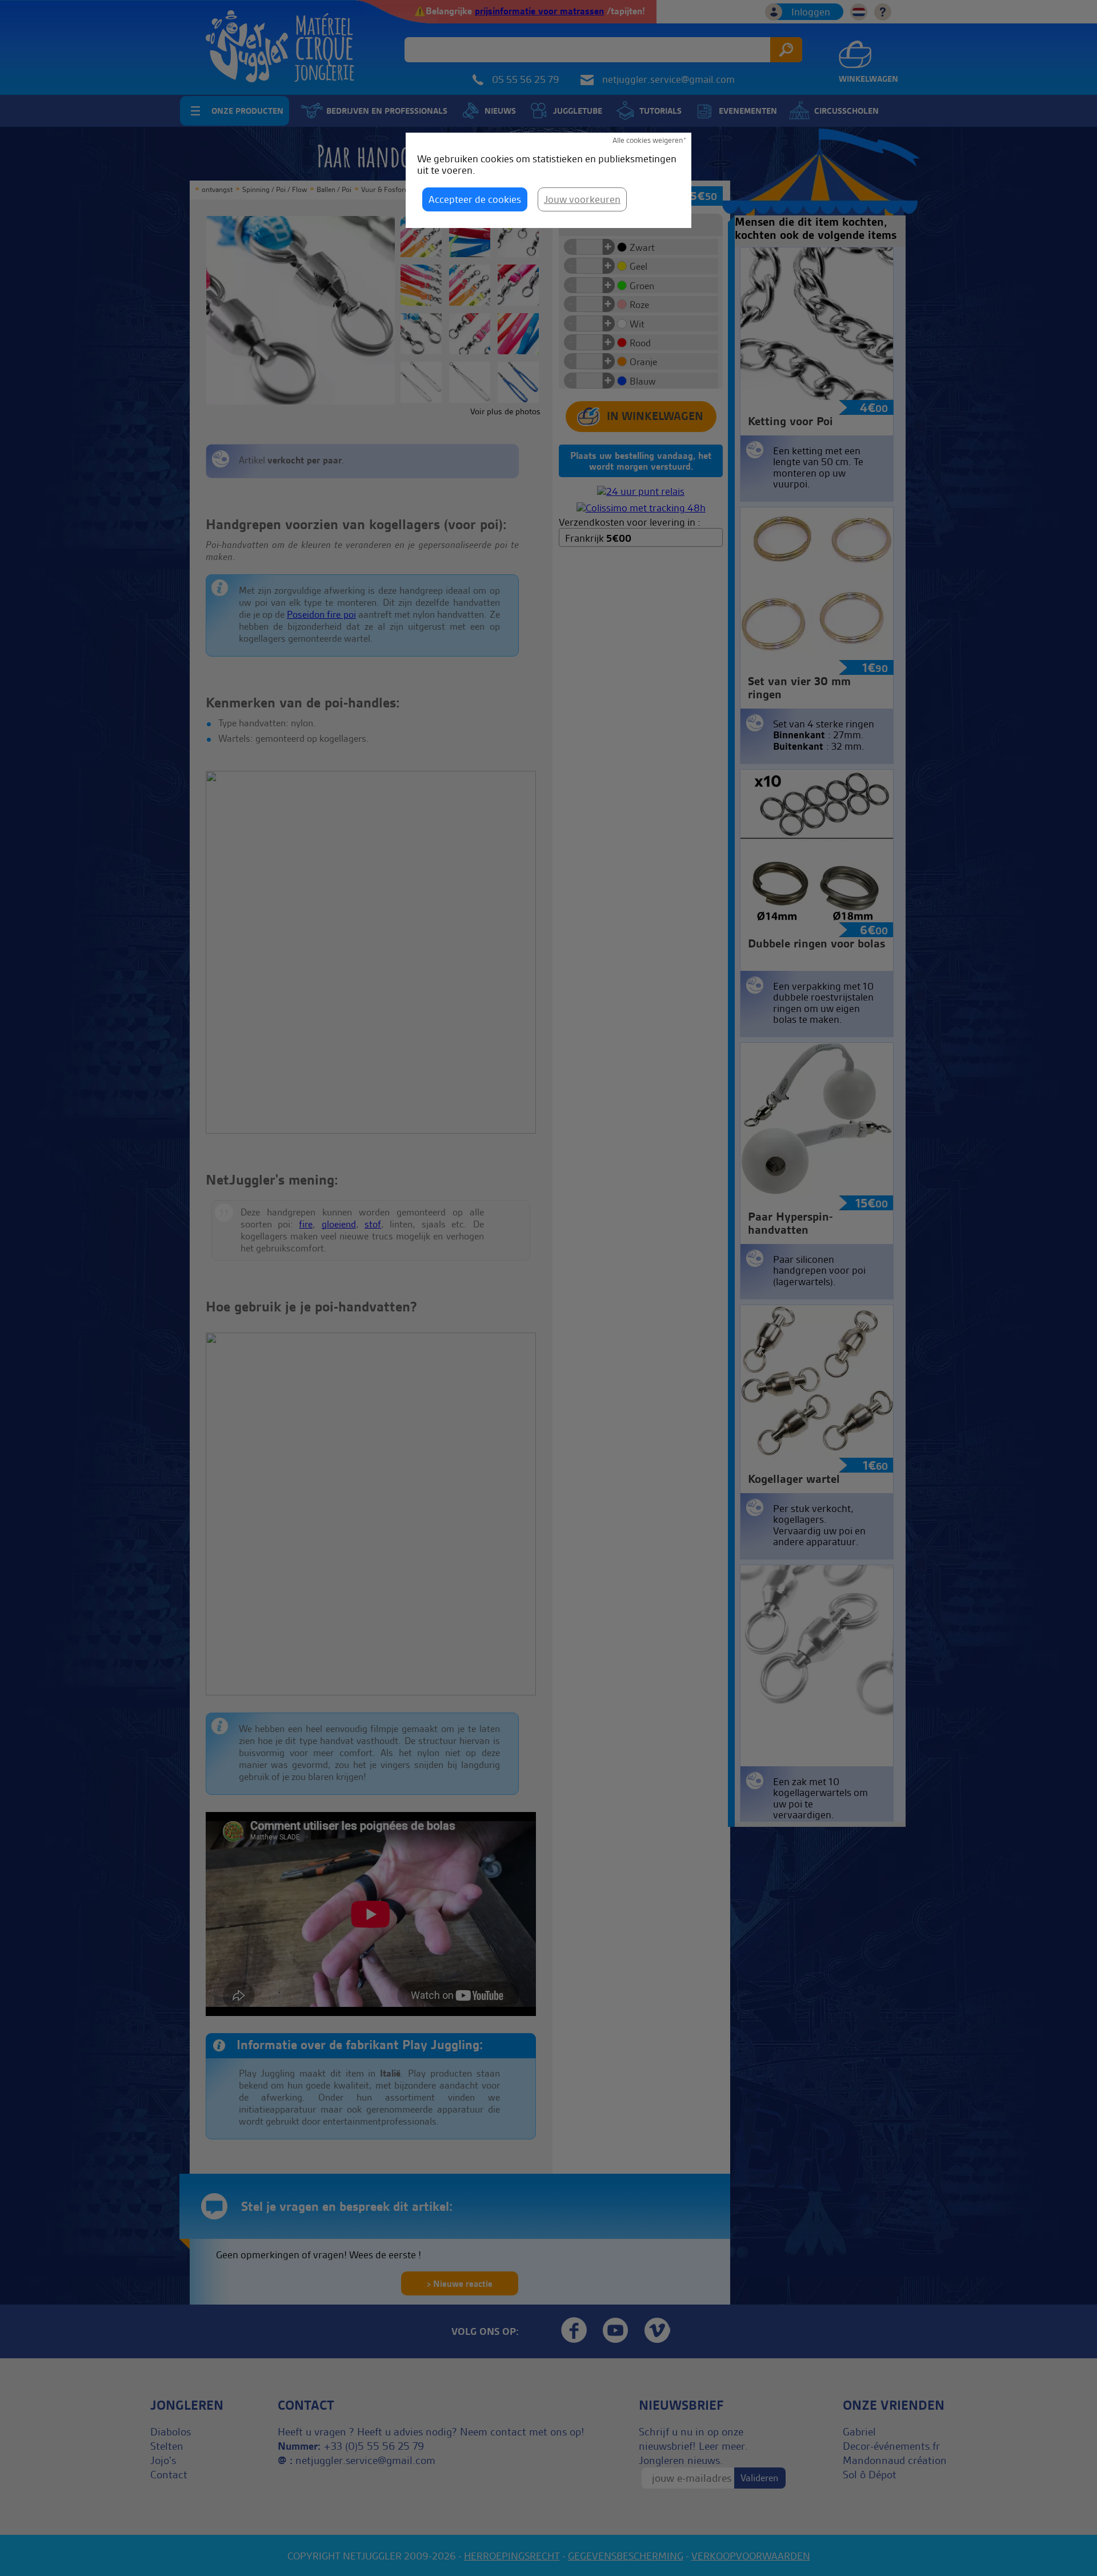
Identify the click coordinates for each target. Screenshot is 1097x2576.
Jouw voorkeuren (582, 199)
